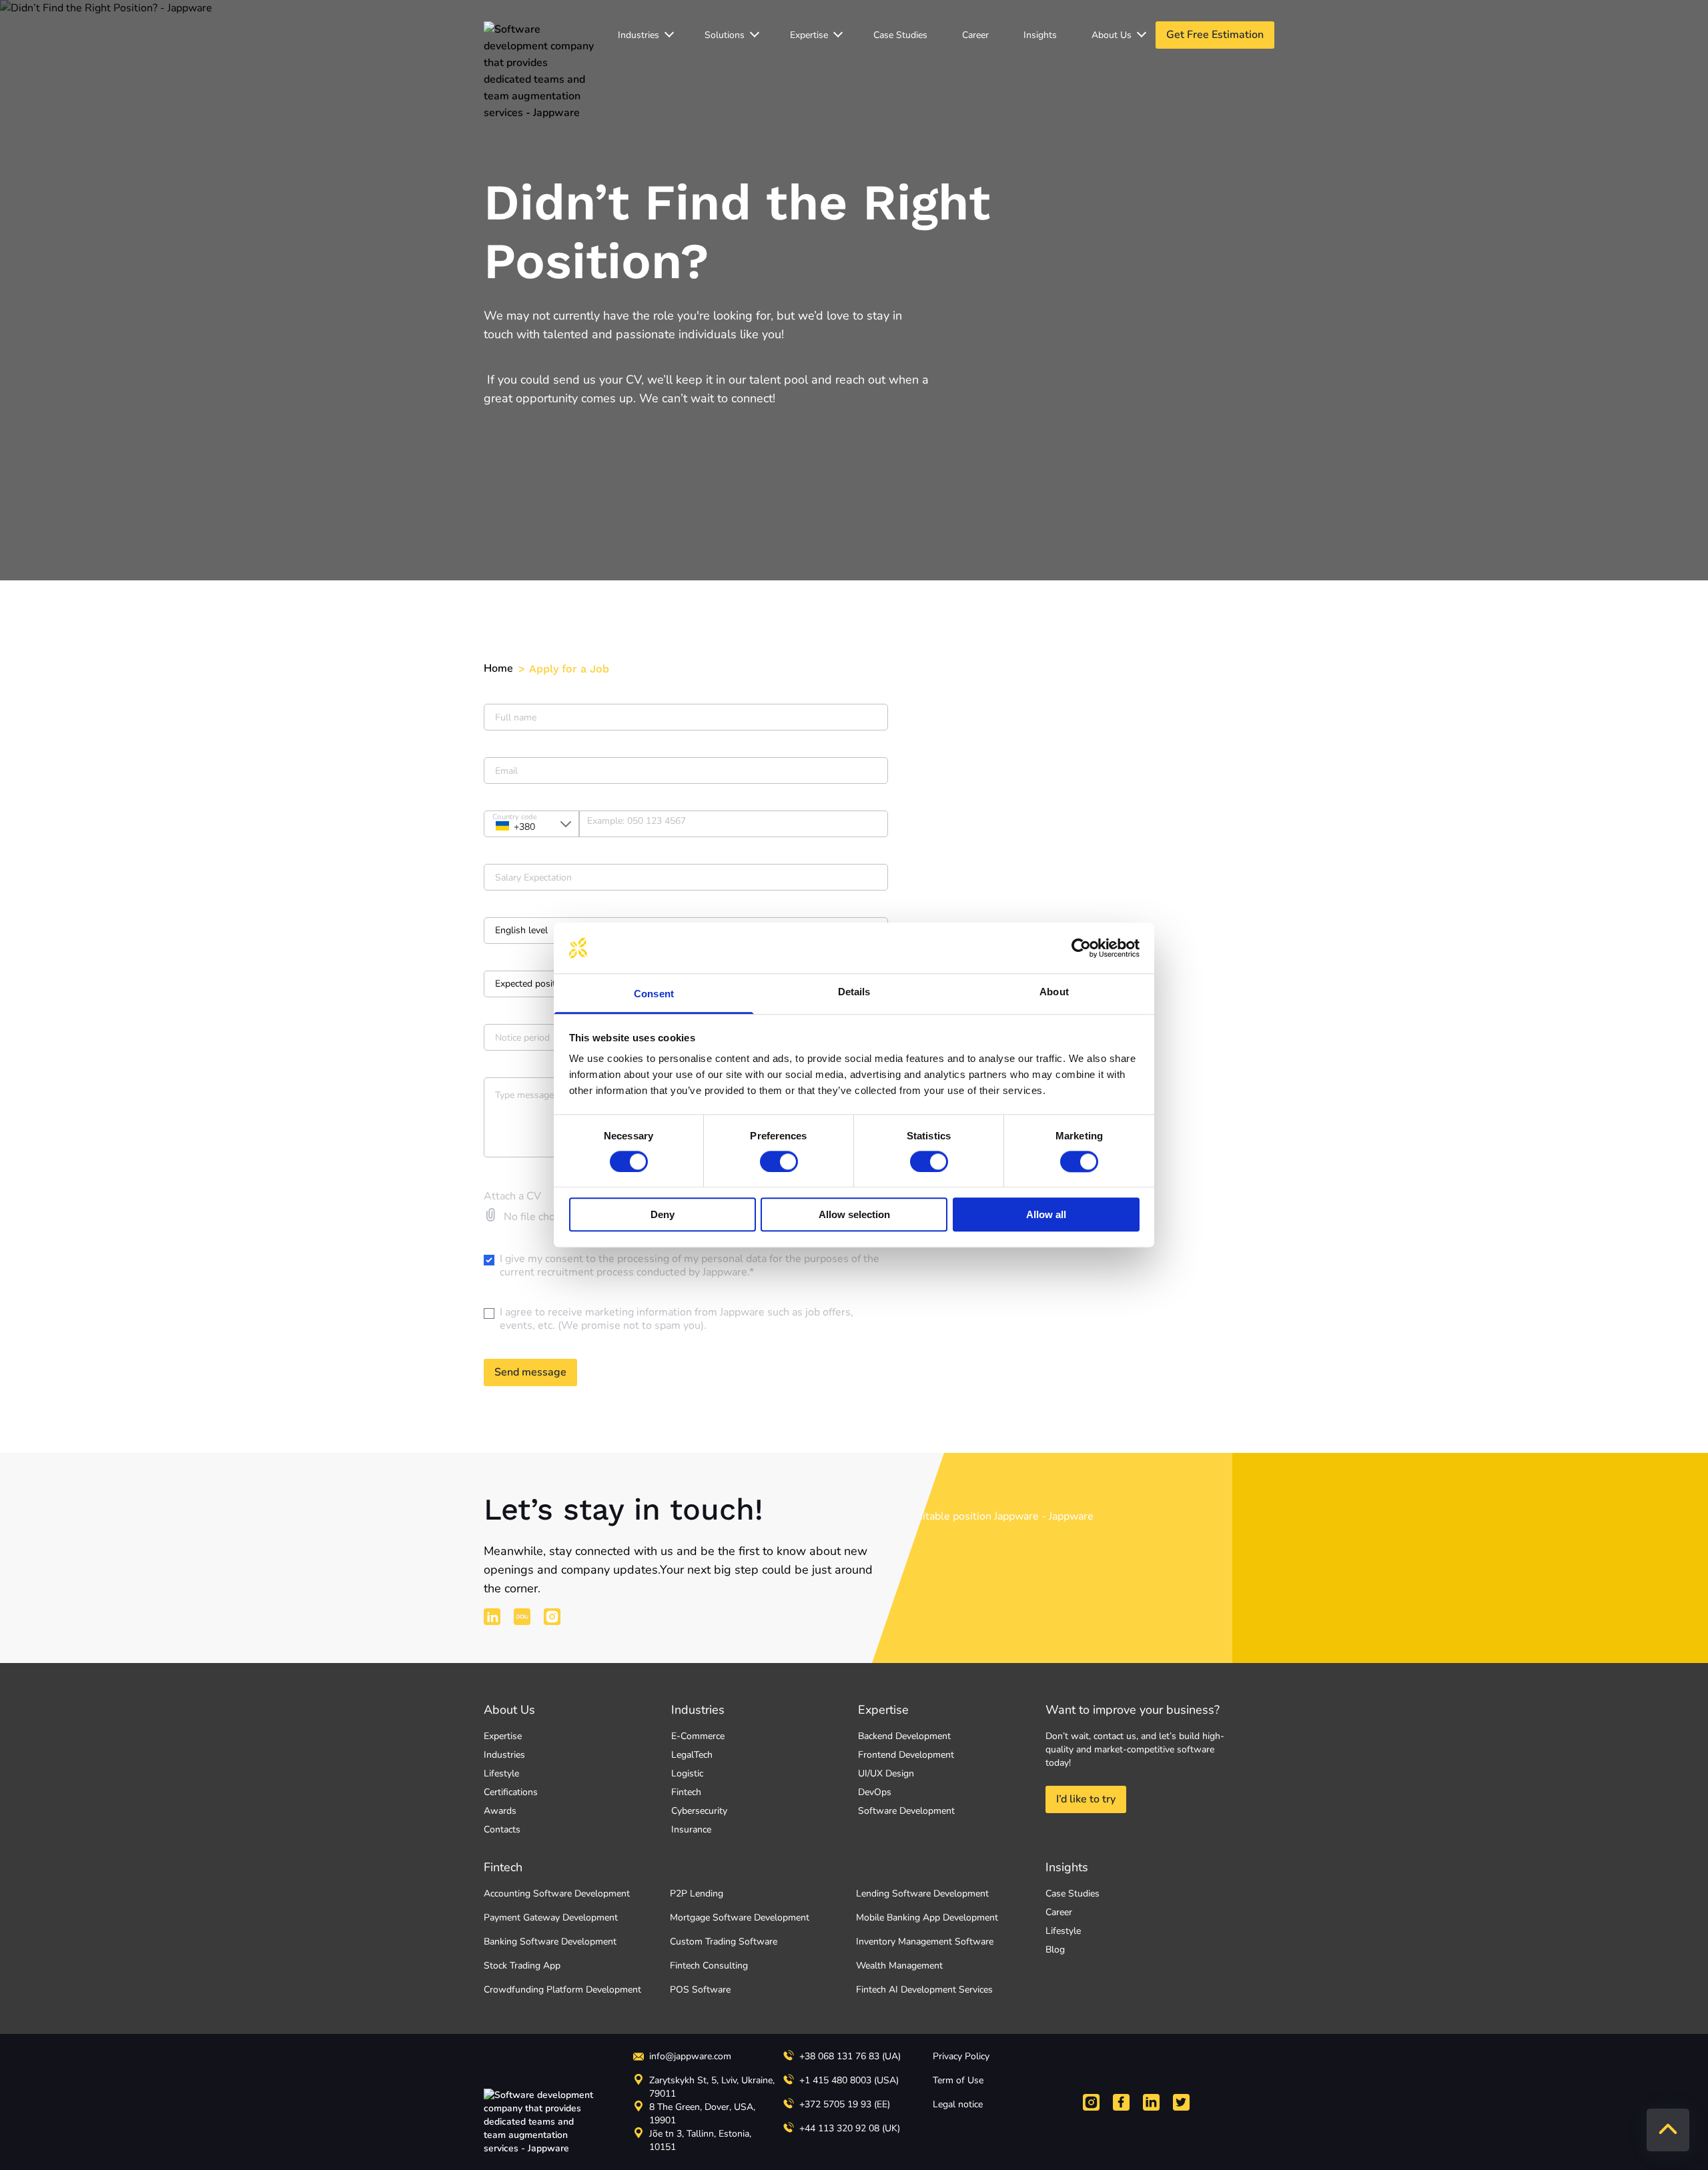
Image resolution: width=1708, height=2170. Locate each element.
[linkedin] (492, 1617)
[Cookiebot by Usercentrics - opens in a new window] (1081, 948)
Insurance (691, 1829)
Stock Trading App (522, 1966)
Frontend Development (906, 1755)
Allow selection (854, 1214)
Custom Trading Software (724, 1942)
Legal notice (958, 2104)
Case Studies (900, 35)
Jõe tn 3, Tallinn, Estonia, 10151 (700, 2140)
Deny (663, 1214)
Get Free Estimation (1215, 35)
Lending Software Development (922, 1893)
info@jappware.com (690, 2056)
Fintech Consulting (709, 1966)
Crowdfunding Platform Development (562, 1990)
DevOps (875, 1792)
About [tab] (1054, 992)
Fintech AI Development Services (924, 1990)
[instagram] (552, 1617)
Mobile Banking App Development (927, 1918)
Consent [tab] (654, 994)
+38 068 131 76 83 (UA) (850, 2056)
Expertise (809, 35)
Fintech (686, 1792)
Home (498, 668)
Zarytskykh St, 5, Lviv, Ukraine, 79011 (712, 2087)
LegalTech (692, 1755)
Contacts (502, 1829)
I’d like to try (1086, 1799)
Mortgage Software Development (740, 1918)
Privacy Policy (961, 2056)
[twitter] (1181, 2102)
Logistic (687, 1773)
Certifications (511, 1792)
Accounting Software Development (557, 1893)
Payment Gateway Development (551, 1918)
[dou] (522, 1617)
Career (975, 35)
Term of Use (958, 2080)
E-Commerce (698, 1736)
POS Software (700, 1990)
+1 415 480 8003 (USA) (849, 2080)
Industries (638, 35)
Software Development (906, 1811)
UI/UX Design (886, 1773)
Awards (500, 1811)
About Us (509, 1710)
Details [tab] (854, 992)
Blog (1055, 1950)
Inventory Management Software (925, 1942)
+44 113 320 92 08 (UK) (850, 2128)
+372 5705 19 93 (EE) (845, 2104)
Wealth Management (899, 1966)
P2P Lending (697, 1893)
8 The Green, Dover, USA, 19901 (702, 2114)
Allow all (1046, 1214)
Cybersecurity (699, 1811)
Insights (1040, 35)
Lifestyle (501, 1773)
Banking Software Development (550, 1942)
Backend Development (904, 1736)
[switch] (779, 1161)
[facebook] (1121, 2102)
